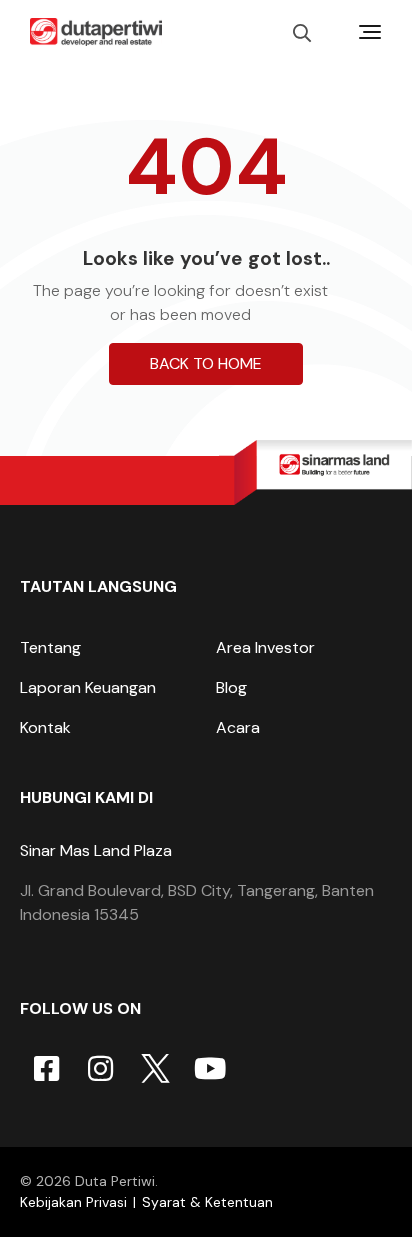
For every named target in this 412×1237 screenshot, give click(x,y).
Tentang (50, 647)
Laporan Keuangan (88, 687)
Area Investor (265, 647)
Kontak (45, 727)
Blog (231, 687)
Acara (238, 727)
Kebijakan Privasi (73, 1202)
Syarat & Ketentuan (207, 1202)
